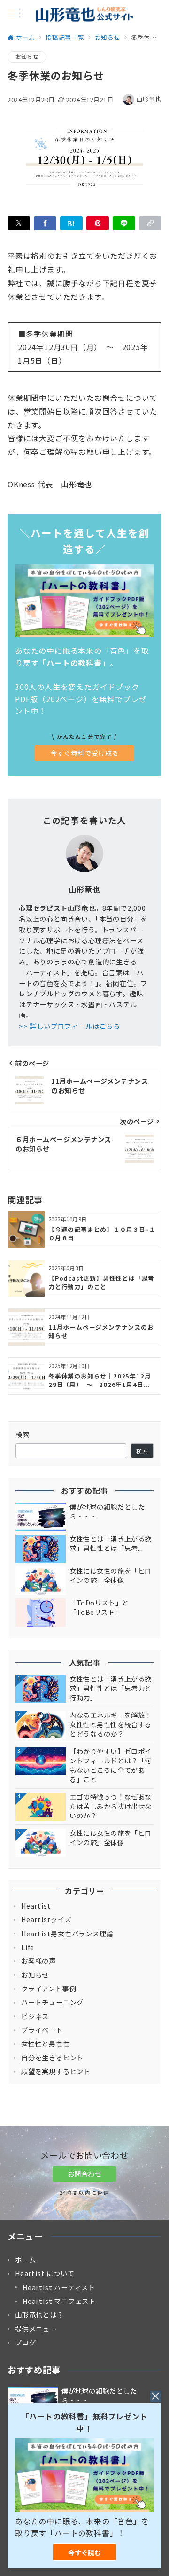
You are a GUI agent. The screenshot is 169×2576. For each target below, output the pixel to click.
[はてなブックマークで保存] (71, 223)
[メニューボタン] (14, 14)
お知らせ (27, 56)
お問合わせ (85, 2174)
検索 (23, 1434)
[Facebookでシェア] (45, 223)
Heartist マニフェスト (59, 2301)
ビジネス (35, 2016)
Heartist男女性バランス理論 (67, 1934)
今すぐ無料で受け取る (84, 753)
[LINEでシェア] (124, 223)
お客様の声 (38, 1961)
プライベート (42, 2030)
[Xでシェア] (19, 223)
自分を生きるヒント (52, 2058)
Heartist (36, 1906)
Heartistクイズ (46, 1919)
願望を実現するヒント (56, 2071)
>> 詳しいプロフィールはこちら (69, 1026)
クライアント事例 (49, 1989)
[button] (150, 223)
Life (28, 1947)
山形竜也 (149, 99)
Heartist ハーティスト (59, 2287)
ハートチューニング (52, 2002)
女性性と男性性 (46, 2044)
